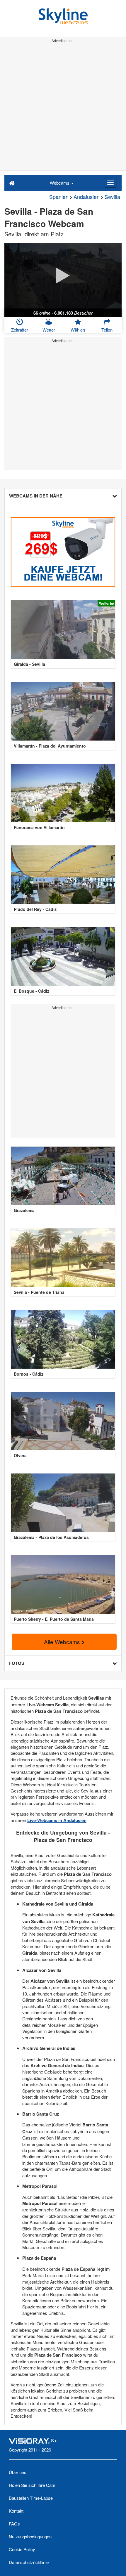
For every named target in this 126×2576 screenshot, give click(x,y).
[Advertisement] (63, 108)
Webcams (60, 183)
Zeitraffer (20, 330)
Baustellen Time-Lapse (31, 2498)
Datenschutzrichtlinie (29, 2562)
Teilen (107, 330)
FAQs (14, 2524)
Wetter (49, 330)
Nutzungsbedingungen (30, 2536)
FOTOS (17, 1663)
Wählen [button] (78, 330)
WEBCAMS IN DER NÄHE (36, 496)
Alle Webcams (63, 1642)
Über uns (18, 2472)
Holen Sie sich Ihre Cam (32, 2485)
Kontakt (16, 2511)
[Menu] (110, 183)
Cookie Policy (22, 2549)
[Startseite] (12, 183)
